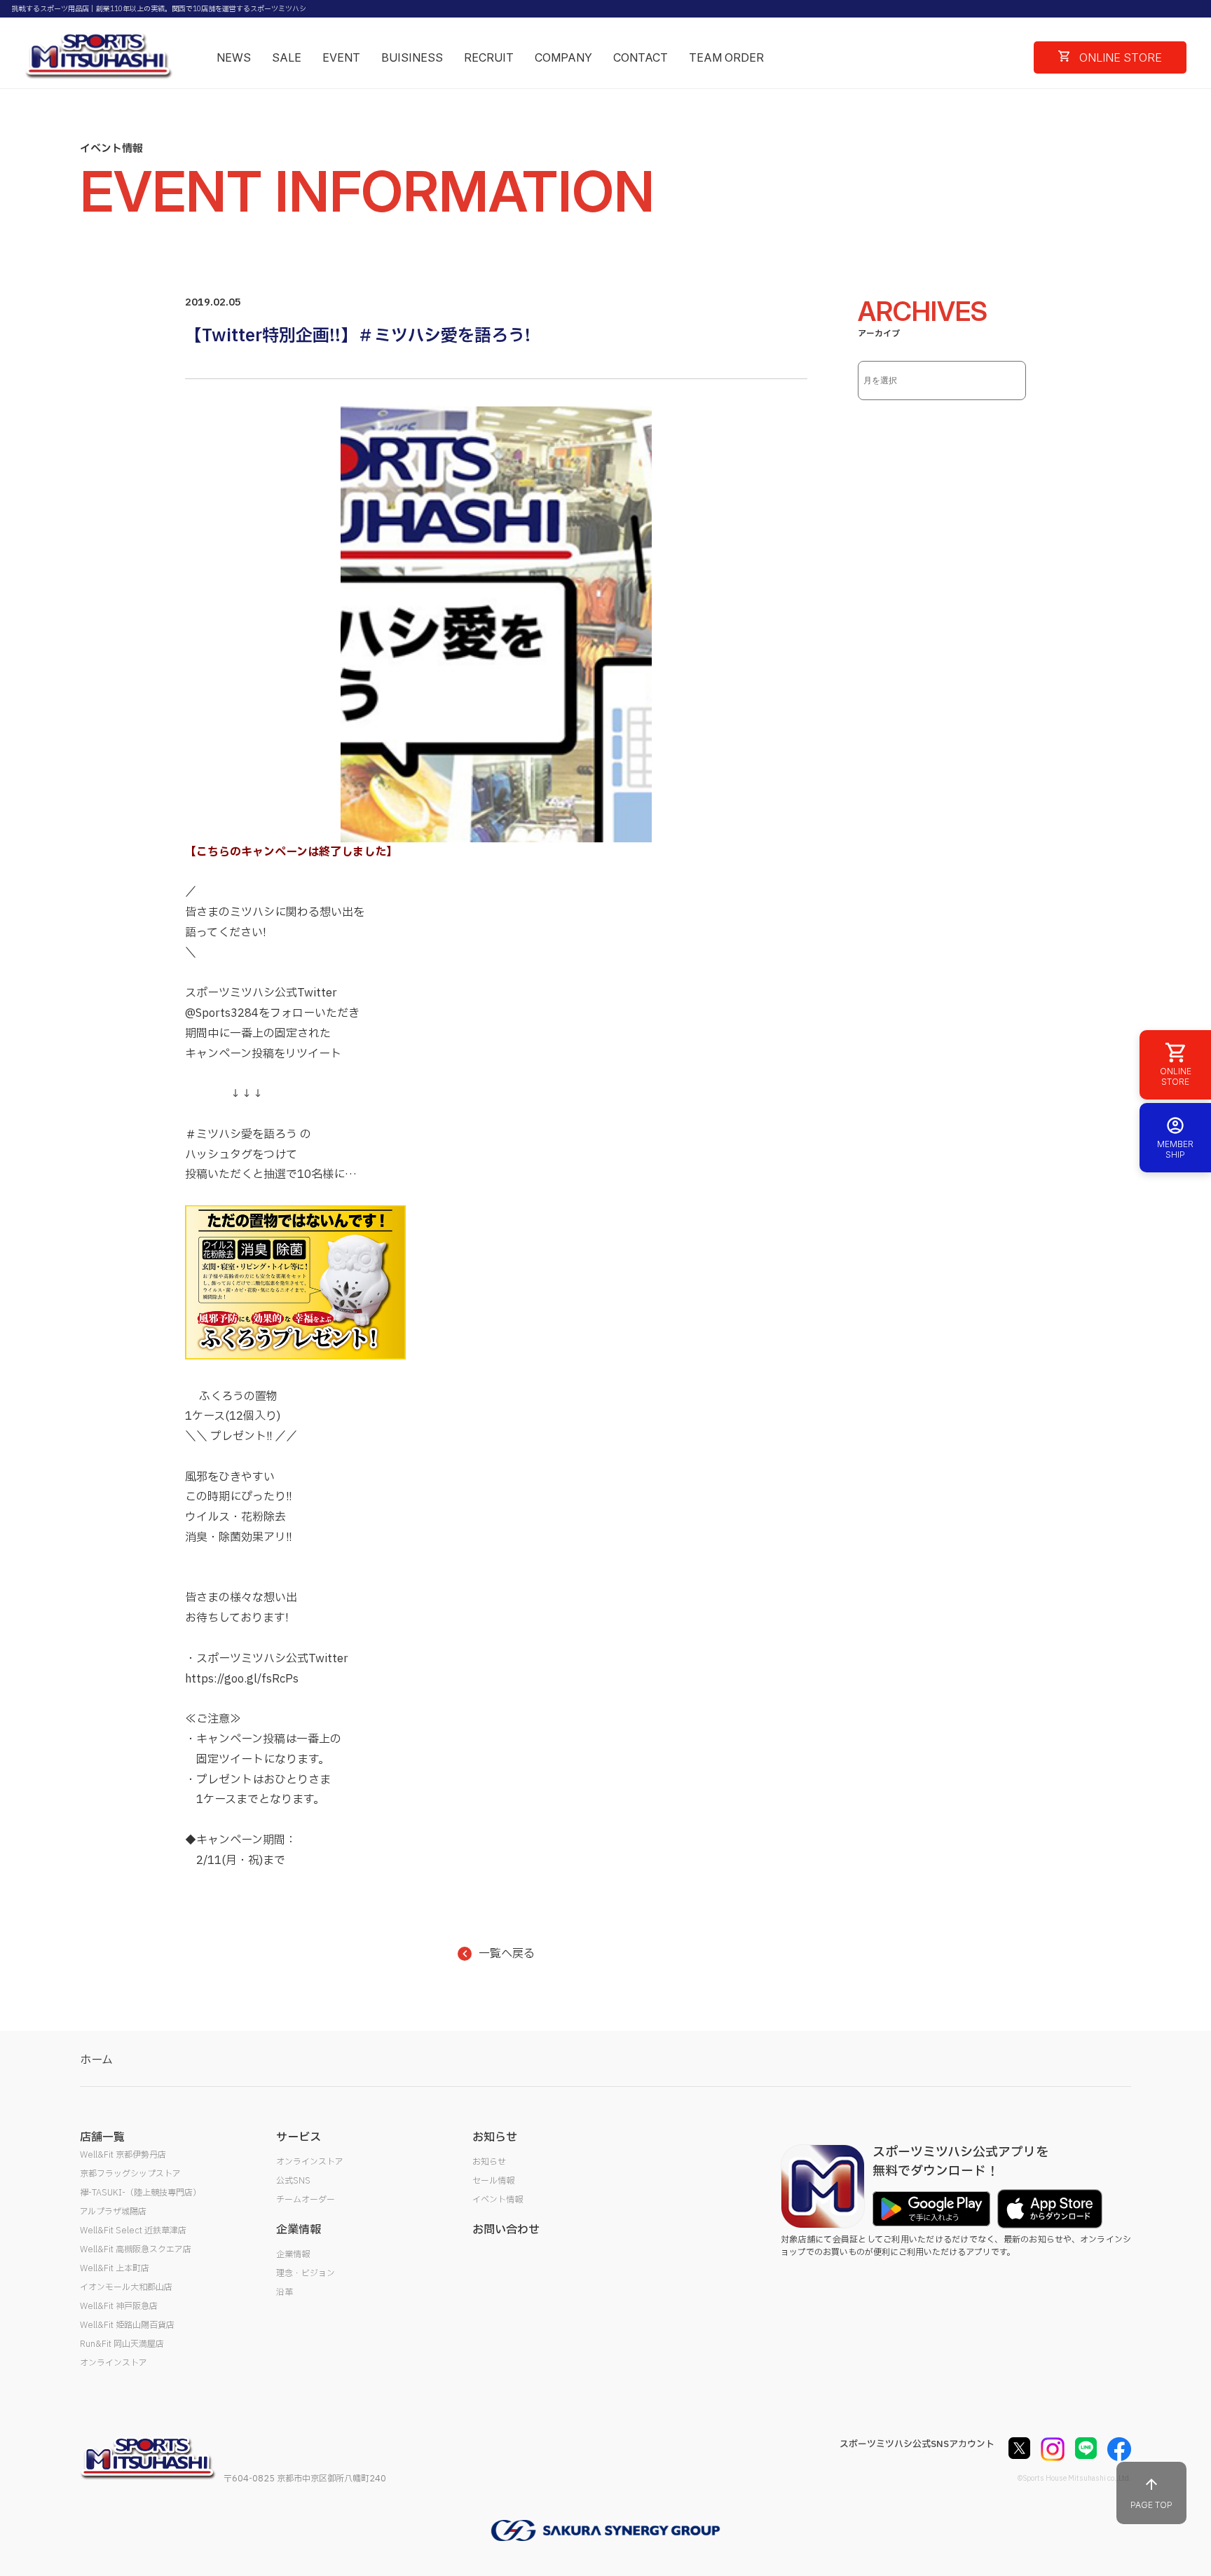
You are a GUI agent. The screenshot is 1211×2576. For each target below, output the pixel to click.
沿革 (285, 2292)
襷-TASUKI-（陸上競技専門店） (141, 2193)
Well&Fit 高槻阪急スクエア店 (136, 2249)
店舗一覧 (102, 2137)
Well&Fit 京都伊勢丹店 (123, 2155)
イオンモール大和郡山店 (126, 2287)
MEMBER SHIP (1175, 1149)
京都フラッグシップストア (130, 2174)
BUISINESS (412, 57)
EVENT (341, 57)
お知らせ (489, 2162)
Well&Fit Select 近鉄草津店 (133, 2231)
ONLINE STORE (1119, 57)
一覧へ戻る (507, 1954)
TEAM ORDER (726, 57)
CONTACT (641, 57)
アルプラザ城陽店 (113, 2212)
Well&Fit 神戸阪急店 (119, 2306)
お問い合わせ (506, 2230)
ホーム (96, 2060)
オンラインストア (114, 2363)
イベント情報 (498, 2200)
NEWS (234, 57)
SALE (287, 57)
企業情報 (293, 2254)
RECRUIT (489, 57)
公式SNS (293, 2181)
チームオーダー (306, 2200)
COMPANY (563, 57)
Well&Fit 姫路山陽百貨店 (127, 2325)
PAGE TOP (1151, 2505)
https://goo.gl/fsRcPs (242, 1679)
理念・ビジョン (306, 2273)
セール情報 (493, 2181)
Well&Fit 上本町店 (115, 2268)
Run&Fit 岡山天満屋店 (122, 2344)
